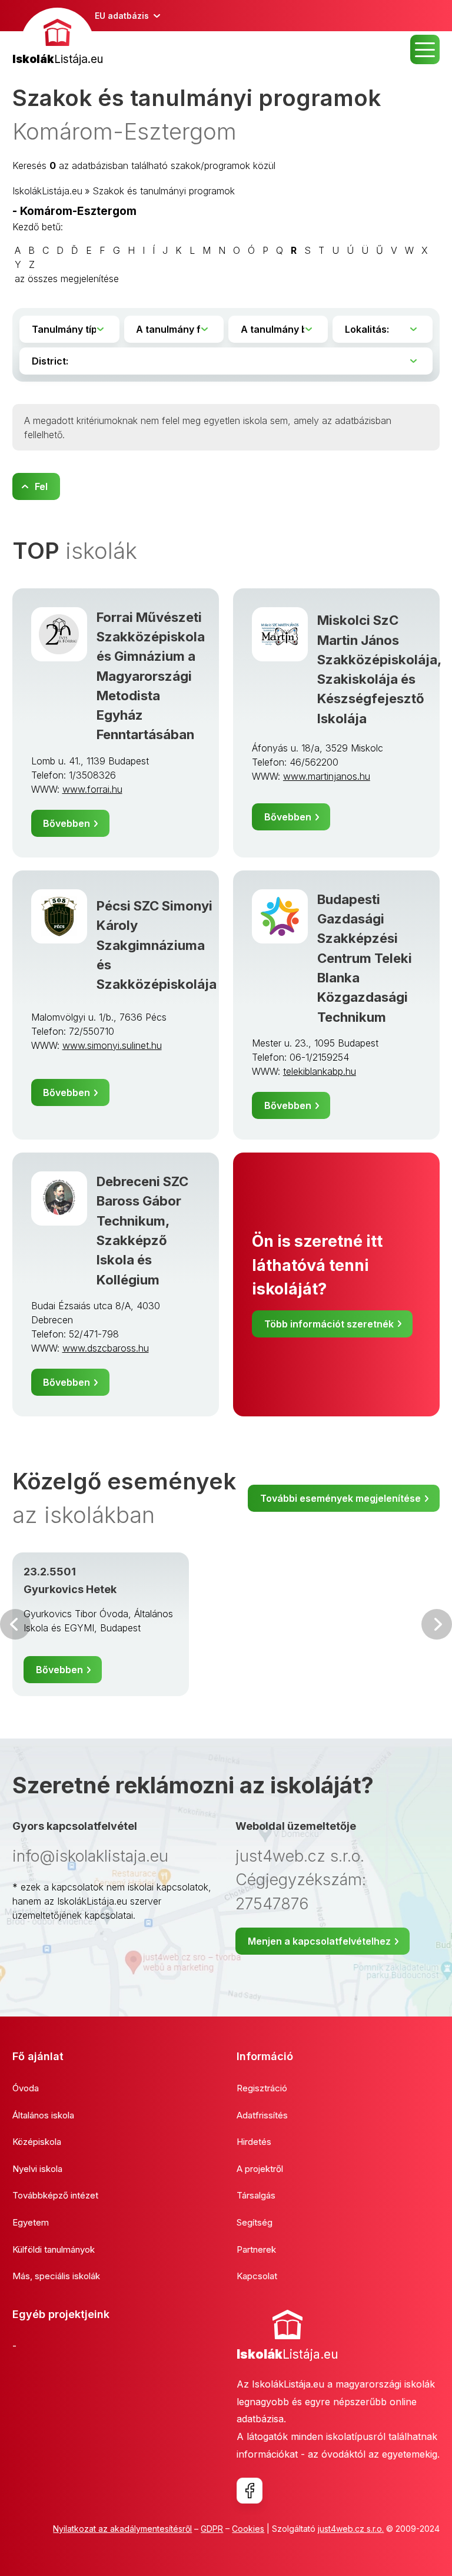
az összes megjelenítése (67, 279)
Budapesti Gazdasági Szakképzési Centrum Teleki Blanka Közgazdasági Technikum (365, 958)
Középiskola (37, 2142)
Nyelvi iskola (37, 2169)
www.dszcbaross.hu (106, 1348)
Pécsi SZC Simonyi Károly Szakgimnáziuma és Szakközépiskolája (157, 945)
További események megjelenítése (340, 1498)
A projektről (260, 2169)
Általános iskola (43, 2115)
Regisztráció (262, 2088)
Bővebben (67, 823)
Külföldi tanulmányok (54, 2249)
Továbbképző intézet (55, 2195)
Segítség (255, 2222)
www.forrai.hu (92, 789)
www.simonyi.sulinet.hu (112, 1045)
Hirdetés (254, 2142)
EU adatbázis (122, 16)
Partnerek (256, 2249)
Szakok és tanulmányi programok (164, 191)
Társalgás (256, 2195)
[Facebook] (250, 2491)
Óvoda (26, 2088)
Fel (41, 486)
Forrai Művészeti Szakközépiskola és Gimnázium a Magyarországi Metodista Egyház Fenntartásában (151, 676)
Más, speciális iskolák (56, 2276)
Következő (437, 1624)
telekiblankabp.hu (320, 1071)
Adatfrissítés (262, 2115)
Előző (15, 1624)
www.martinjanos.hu (327, 776)
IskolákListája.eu (47, 191)
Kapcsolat (257, 2276)
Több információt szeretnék (329, 1324)
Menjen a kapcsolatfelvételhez (319, 1941)
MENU (425, 49)
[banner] (58, 38)
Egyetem (31, 2222)
